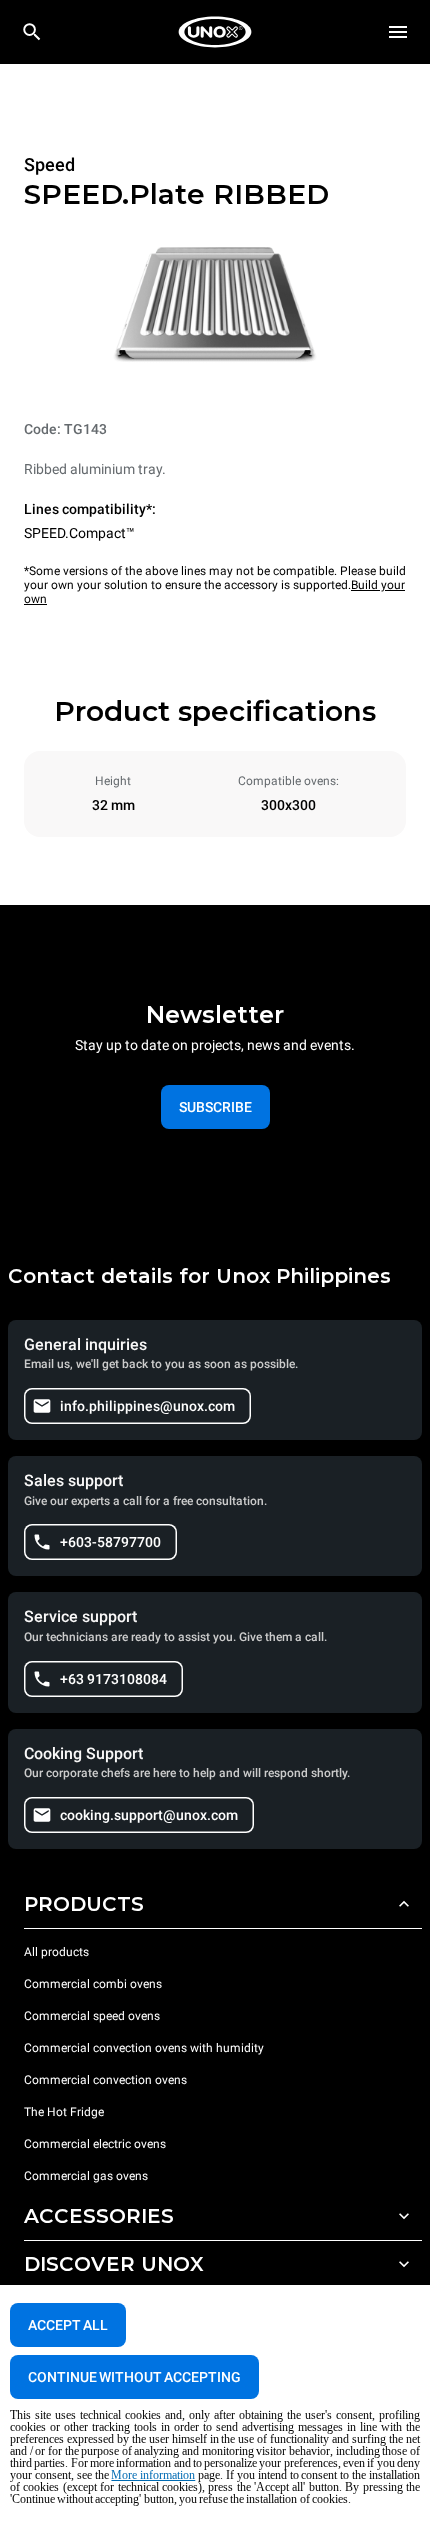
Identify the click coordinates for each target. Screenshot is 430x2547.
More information (153, 2475)
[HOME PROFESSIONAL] (215, 32)
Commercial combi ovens (93, 1984)
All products (56, 1952)
